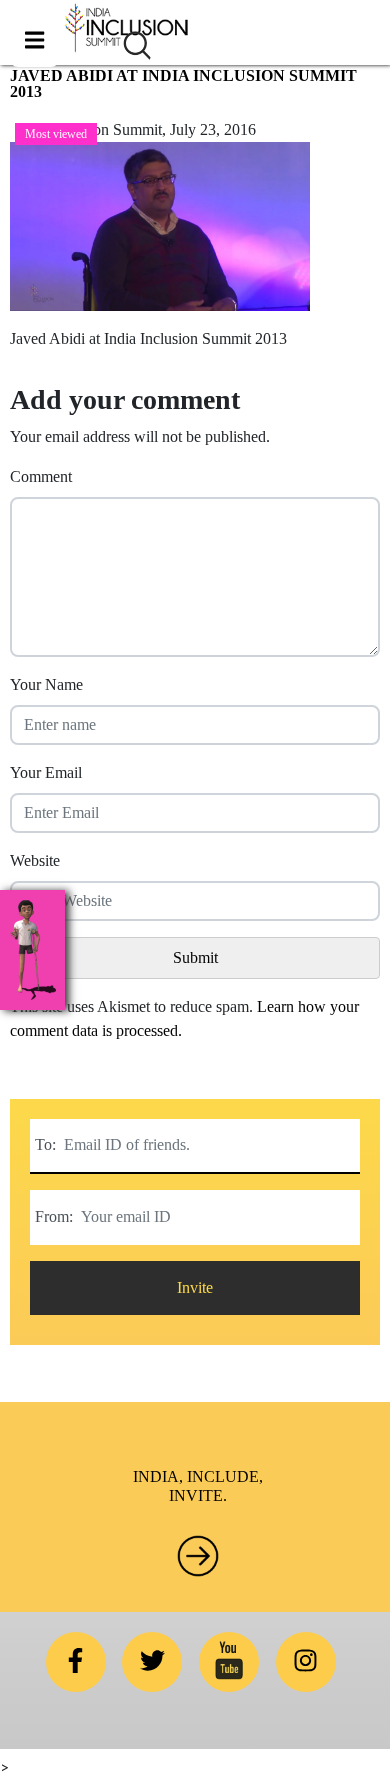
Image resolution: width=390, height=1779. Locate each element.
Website (35, 860)
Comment (41, 476)
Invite (195, 1287)
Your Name (46, 684)
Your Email (46, 772)
